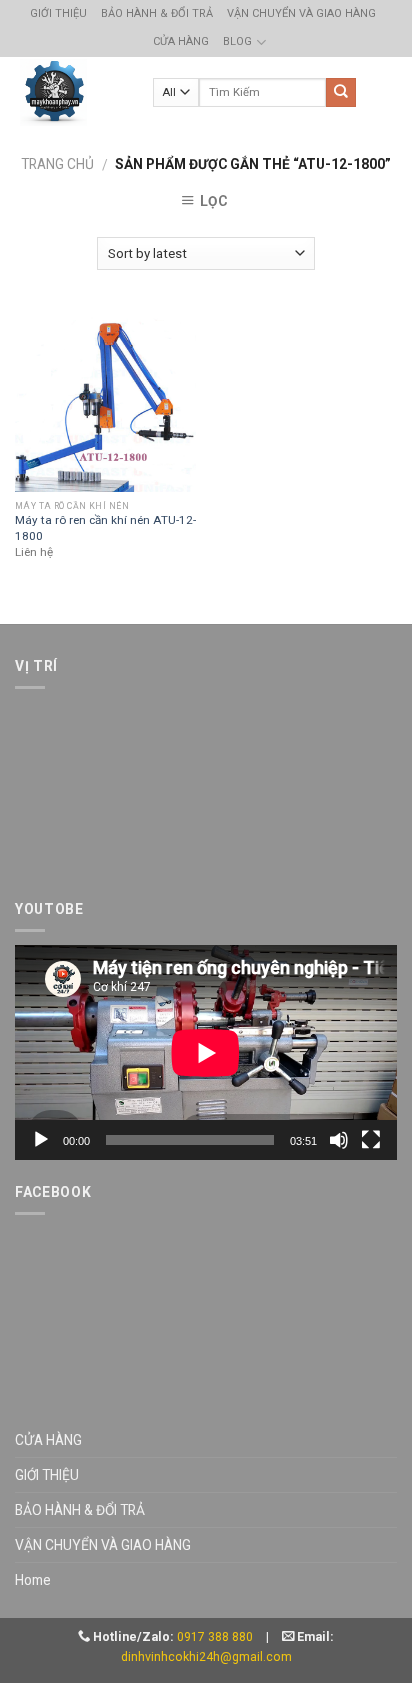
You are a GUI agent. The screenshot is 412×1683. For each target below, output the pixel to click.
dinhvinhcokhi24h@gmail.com (206, 1657)
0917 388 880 (215, 1637)
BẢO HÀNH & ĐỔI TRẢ (157, 13)
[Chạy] (41, 1140)
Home (33, 1580)
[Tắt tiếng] (339, 1140)
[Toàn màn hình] (371, 1140)
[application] (206, 1052)
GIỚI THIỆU (58, 13)
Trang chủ (57, 164)
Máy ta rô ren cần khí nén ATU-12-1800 (105, 527)
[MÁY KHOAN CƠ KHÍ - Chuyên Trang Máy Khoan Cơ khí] (53, 92)
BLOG (237, 41)
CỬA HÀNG (181, 41)
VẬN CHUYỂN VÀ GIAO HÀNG (301, 13)
